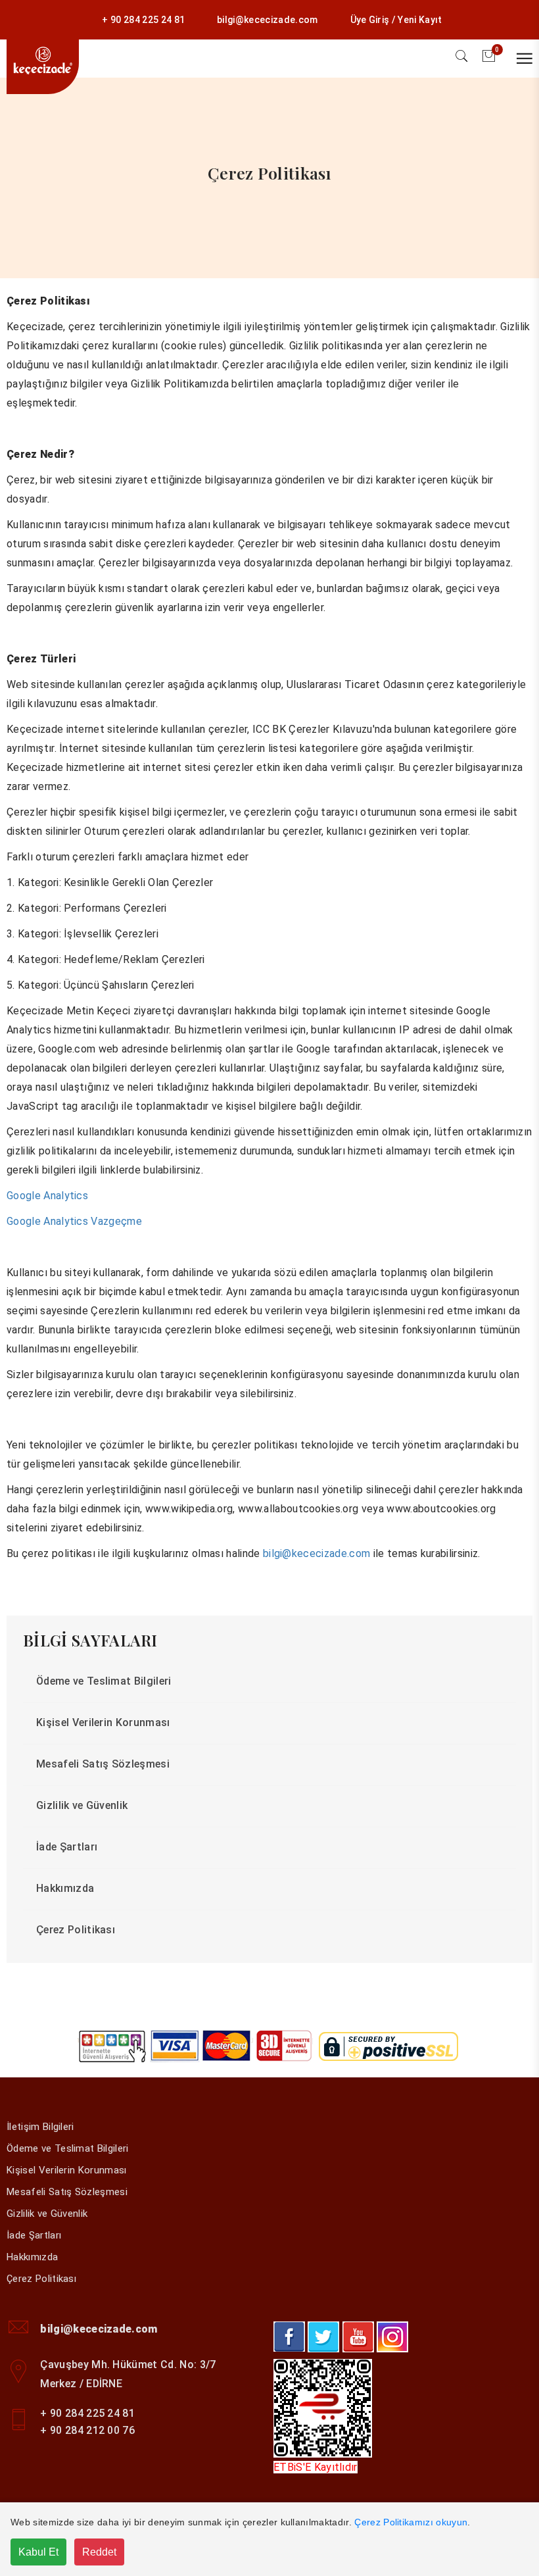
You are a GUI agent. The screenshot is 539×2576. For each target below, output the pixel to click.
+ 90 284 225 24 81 (143, 20)
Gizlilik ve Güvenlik (82, 1805)
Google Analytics (47, 1196)
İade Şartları (67, 1847)
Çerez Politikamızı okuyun (411, 2522)
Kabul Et (38, 2552)
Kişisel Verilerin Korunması (103, 1722)
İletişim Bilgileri (40, 2127)
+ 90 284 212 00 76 (87, 2430)
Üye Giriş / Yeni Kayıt (396, 20)
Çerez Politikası (76, 1930)
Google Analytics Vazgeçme (74, 1221)
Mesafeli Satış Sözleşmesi (103, 1764)
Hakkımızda (65, 1888)
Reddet (99, 2552)
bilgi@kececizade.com (267, 20)
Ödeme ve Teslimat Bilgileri (104, 1681)
